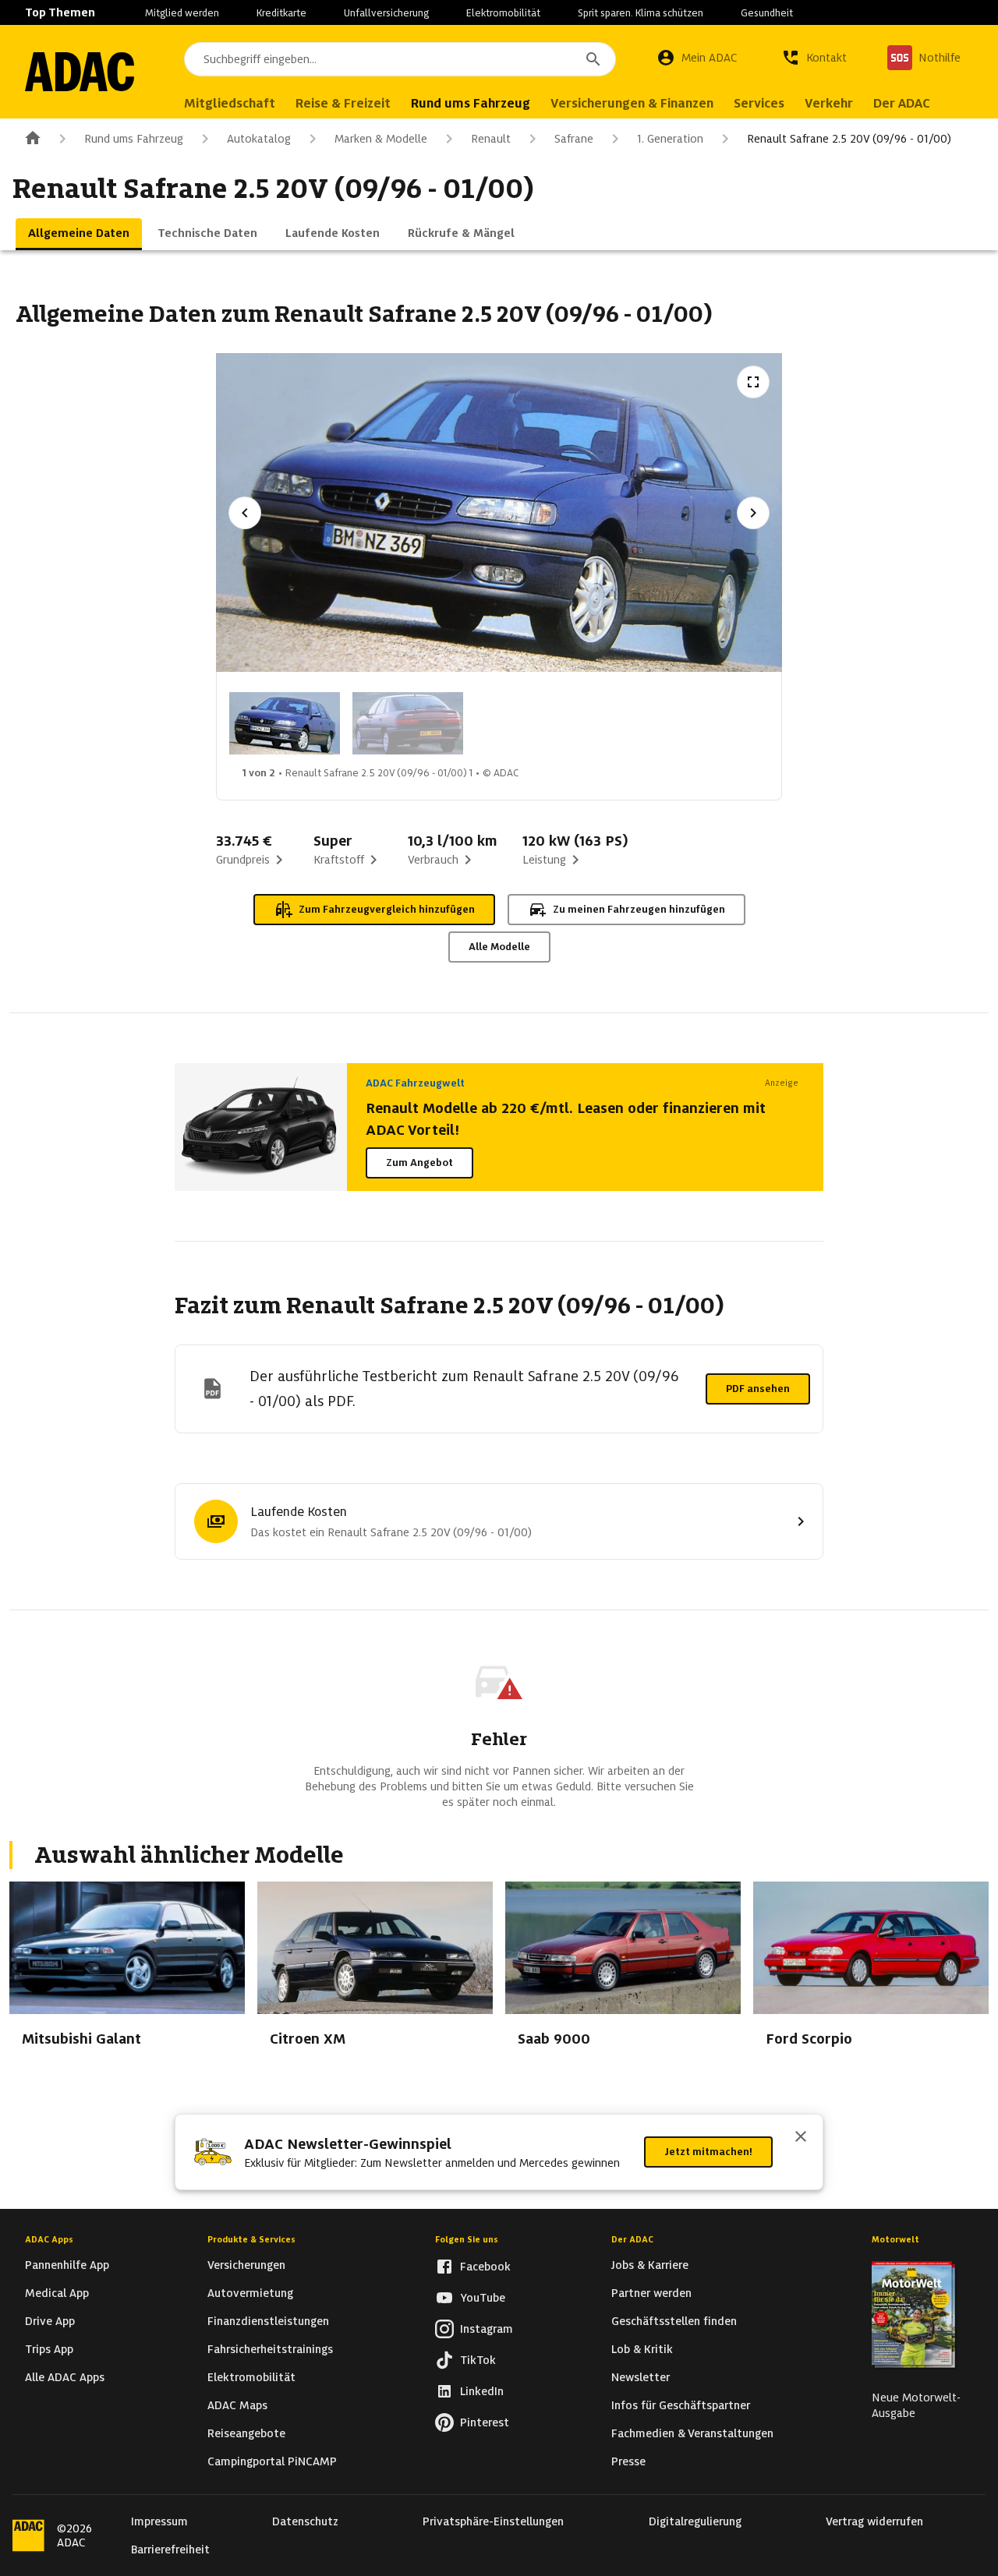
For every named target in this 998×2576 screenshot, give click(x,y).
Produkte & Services (251, 2239)
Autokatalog (259, 139)
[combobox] (400, 59)
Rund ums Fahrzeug (134, 139)
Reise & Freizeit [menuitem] (343, 103)
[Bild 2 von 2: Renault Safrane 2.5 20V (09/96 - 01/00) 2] (408, 723)
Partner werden (651, 2293)
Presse (628, 2461)
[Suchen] (593, 59)
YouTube (483, 2298)
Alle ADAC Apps (65, 2377)
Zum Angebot (419, 1163)
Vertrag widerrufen (874, 2521)
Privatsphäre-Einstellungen (493, 2521)
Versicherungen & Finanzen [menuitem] (632, 103)
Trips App (49, 2349)
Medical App (57, 2293)
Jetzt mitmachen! (708, 2152)
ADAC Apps (49, 2239)
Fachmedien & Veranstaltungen (692, 2433)
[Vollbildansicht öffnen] (753, 382)
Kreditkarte (281, 13)
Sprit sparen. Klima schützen (641, 13)
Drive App (50, 2321)
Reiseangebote (246, 2433)
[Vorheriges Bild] (245, 513)
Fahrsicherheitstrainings (270, 2349)
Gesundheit (767, 13)
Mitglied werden (182, 13)
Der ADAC (632, 2239)
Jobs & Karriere (650, 2265)
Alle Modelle (499, 947)
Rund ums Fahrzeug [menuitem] (471, 103)
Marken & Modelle (381, 139)
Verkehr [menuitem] (829, 103)
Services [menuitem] (759, 103)
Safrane (574, 139)
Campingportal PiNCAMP (272, 2461)
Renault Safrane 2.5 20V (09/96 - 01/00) (849, 139)
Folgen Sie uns (467, 2239)
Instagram (487, 2329)
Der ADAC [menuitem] (902, 103)
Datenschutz (305, 2521)
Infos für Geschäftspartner (681, 2405)
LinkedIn (482, 2391)
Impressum (159, 2521)
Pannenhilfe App (67, 2265)
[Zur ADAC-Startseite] (80, 72)
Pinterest (485, 2422)
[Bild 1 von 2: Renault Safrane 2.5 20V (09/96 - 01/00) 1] (285, 723)
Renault (491, 139)
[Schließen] (801, 2138)
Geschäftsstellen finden (674, 2321)
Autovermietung (250, 2293)
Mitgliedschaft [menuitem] (230, 103)
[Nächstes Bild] (753, 513)
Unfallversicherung (386, 13)
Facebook (485, 2267)
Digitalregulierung (695, 2521)
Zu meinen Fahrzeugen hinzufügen (639, 909)
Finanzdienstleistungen (268, 2321)
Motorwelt (895, 2239)
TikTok (478, 2360)
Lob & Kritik (642, 2349)
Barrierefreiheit (170, 2549)
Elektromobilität (503, 13)
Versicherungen (246, 2265)
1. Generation (670, 139)
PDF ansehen (758, 1389)
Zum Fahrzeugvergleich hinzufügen (387, 909)
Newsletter (641, 2377)
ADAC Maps (237, 2405)
